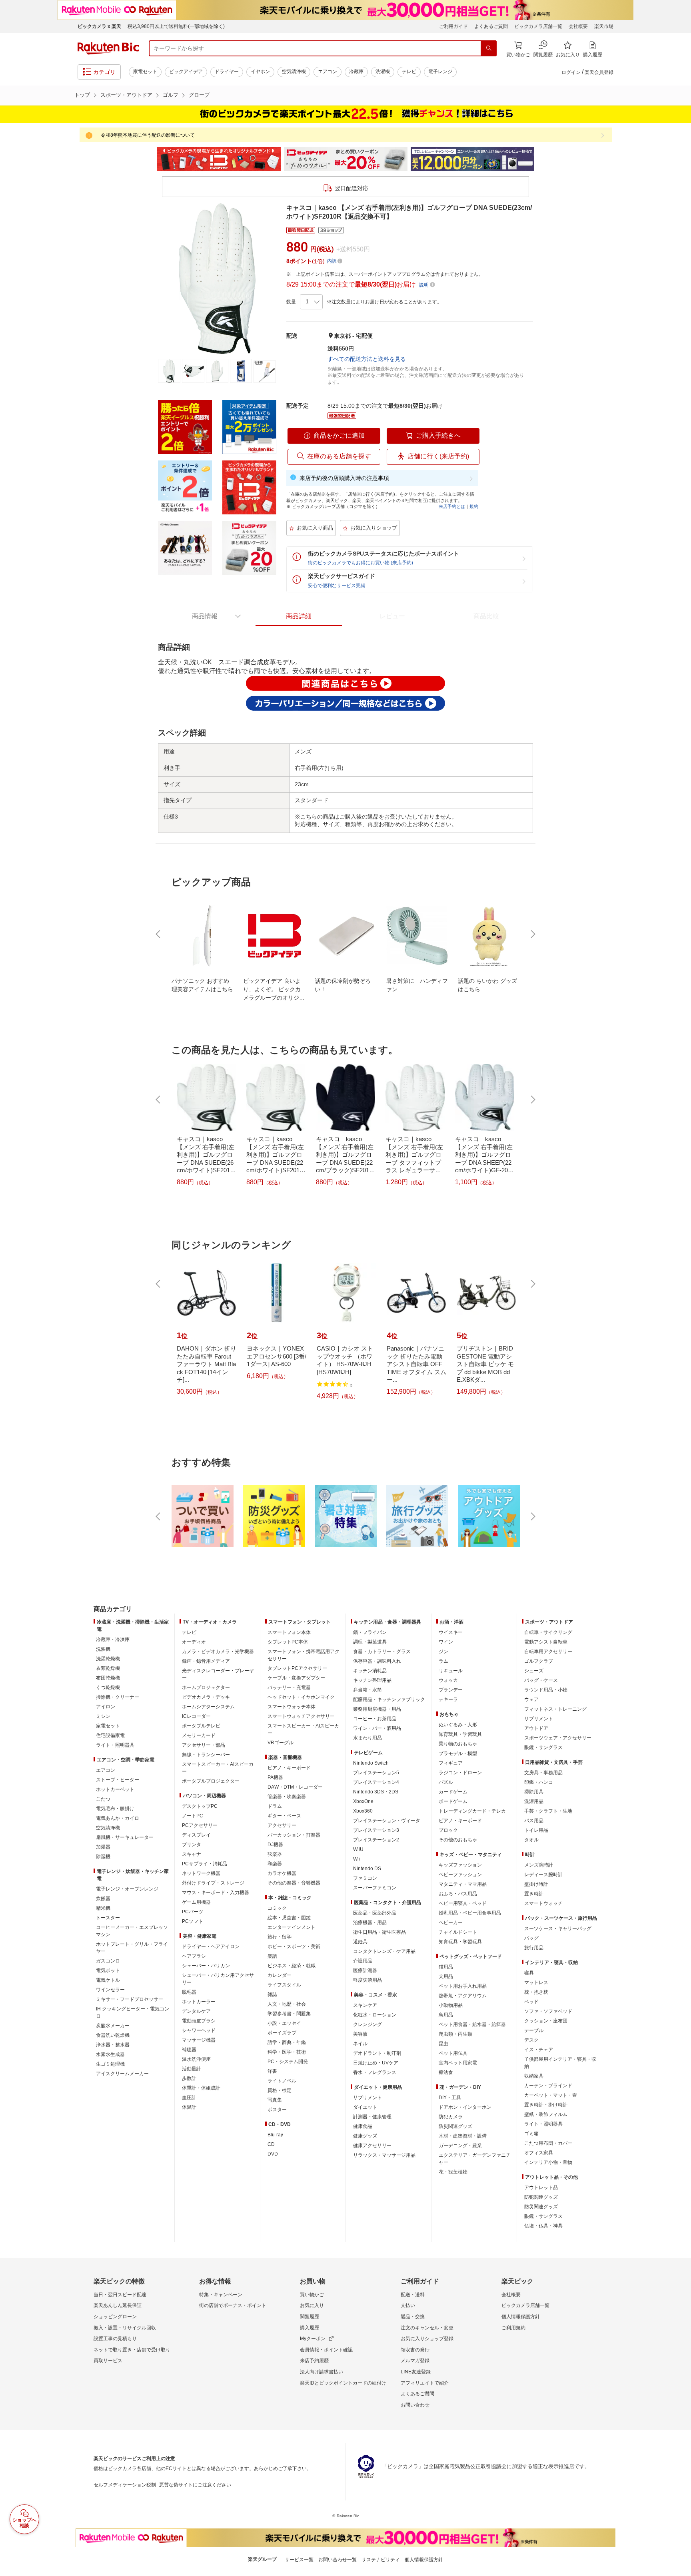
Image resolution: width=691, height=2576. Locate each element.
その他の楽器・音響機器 (294, 1883)
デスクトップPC (200, 1806)
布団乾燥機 (108, 1678)
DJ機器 (275, 1845)
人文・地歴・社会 (287, 2004)
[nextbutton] (532, 934)
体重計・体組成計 (201, 2088)
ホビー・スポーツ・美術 (294, 1946)
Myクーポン (313, 2339)
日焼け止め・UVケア (376, 2063)
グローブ (199, 95)
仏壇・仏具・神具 (543, 2226)
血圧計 (189, 2098)
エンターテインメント (292, 1927)
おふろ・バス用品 (458, 1894)
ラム (443, 1661)
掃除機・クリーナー (118, 1697)
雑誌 (272, 1994)
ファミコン (365, 1878)
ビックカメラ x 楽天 (99, 26)
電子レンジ (440, 72)
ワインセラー (110, 1990)
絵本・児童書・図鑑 (289, 1918)
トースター (108, 1918)
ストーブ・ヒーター (118, 1780)
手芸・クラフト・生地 (548, 1811)
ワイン (446, 1642)
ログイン (571, 72)
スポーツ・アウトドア (126, 95)
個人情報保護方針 (521, 2317)
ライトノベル (282, 2081)
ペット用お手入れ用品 (463, 1986)
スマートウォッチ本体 (292, 1707)
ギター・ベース (284, 1816)
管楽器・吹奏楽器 (287, 1797)
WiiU (358, 1849)
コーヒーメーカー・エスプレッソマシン (132, 1931)
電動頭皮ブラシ (199, 2021)
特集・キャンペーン (221, 2295)
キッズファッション (460, 1865)
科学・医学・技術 (287, 2052)
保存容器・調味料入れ (377, 1661)
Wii (356, 1859)
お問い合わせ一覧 (338, 2560)
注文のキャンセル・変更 (427, 2328)
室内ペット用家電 (458, 2063)
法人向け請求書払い (322, 2372)
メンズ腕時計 (539, 1865)
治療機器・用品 (370, 1923)
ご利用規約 (513, 2328)
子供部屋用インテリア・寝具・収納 (560, 2063)
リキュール (451, 1671)
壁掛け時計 (536, 1884)
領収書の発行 (415, 2350)
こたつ (103, 1799)
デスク (531, 2040)
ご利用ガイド (453, 26)
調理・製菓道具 (370, 1642)
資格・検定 (280, 2090)
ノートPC (193, 1816)
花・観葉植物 (453, 2172)
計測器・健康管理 (372, 2117)
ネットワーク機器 (201, 1873)
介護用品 (363, 1961)
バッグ (531, 1938)
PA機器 (275, 1777)
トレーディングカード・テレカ (472, 1811)
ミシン (103, 1716)
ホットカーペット (115, 1789)
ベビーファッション (460, 1875)
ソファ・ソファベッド (548, 2011)
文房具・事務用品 (543, 1773)
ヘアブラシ (194, 1956)
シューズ (534, 1671)
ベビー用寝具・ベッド (463, 1903)
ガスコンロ (108, 1961)
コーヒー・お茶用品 (375, 1719)
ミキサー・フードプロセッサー (130, 1999)
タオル (531, 1840)
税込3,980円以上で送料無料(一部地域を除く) (176, 26)
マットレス (536, 1982)
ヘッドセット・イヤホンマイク (301, 1697)
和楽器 (275, 1864)
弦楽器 (275, 1854)
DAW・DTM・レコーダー (295, 1787)
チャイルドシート (458, 1932)
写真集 (275, 2100)
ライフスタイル (284, 1985)
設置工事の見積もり (115, 2339)
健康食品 (363, 2126)
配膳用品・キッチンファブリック (389, 1699)
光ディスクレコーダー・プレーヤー (218, 1674)
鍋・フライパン (370, 1632)
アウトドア (536, 1728)
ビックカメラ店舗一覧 (538, 26)
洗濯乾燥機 (108, 1659)
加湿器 (103, 1847)
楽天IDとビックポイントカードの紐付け (343, 2383)
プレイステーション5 (376, 1773)
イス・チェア (539, 2050)
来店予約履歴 (314, 2361)
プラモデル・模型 (458, 1753)
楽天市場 (604, 26)
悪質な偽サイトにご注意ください (195, 2485)
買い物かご (312, 2295)
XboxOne (363, 1801)
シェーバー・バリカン (206, 1966)
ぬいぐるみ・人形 (458, 1725)
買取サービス (108, 2361)
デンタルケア (196, 2011)
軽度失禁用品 (367, 1980)
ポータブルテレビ (201, 1726)
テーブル (534, 2030)
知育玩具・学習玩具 (460, 1734)
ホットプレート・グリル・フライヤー (132, 1948)
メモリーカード (199, 1735)
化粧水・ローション (375, 2015)
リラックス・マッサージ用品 (384, 2155)
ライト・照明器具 (115, 1745)
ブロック (448, 1830)
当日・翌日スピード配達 (120, 2295)
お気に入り (312, 2305)
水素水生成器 (110, 2054)
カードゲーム (453, 1792)
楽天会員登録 (599, 72)
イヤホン (260, 72)
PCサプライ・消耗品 (205, 1864)
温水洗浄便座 (196, 2059)
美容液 (360, 2034)
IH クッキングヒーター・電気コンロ (133, 2012)
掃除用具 (534, 1792)
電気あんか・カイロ (118, 1818)
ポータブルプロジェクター (211, 1781)
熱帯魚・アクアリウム (463, 1996)
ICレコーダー (196, 1716)
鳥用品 (446, 2015)
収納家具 (534, 2076)
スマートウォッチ (543, 1903)
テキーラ (448, 1699)
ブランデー (451, 1690)
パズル (446, 1782)
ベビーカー (451, 1923)
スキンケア (365, 2005)
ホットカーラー (199, 2002)
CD (271, 2144)
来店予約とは (452, 506)
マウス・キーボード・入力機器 (216, 1893)
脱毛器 (189, 1992)
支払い (408, 2305)
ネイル (360, 2044)
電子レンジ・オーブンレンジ (127, 1889)
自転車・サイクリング (548, 1632)
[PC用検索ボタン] (489, 48)
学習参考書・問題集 (289, 2014)
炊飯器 (103, 1899)
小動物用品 (451, 2005)
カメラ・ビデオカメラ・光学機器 (218, 1652)
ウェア (531, 1699)
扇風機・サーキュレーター (125, 1837)
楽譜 (272, 1956)
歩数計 (189, 2078)
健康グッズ (365, 2136)
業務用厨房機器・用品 (377, 1709)
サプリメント (367, 2098)
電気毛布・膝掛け (115, 1809)
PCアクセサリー (200, 1825)
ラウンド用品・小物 (546, 1690)
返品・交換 (413, 2317)
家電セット (145, 72)
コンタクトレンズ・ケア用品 (384, 1951)
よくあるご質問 (491, 26)
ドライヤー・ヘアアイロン (211, 1946)
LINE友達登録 (416, 2372)
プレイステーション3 (376, 1830)
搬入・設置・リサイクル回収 (125, 2328)
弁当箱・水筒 (367, 1690)
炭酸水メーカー (113, 2026)
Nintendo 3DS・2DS (376, 1792)
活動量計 (192, 2069)
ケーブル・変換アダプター (296, 1678)
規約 (474, 506)
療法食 (446, 2072)
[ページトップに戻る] (679, 1593)
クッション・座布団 (546, 2021)
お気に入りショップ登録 (427, 2339)
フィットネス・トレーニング (555, 1709)
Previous (150, 159)
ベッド (531, 2002)
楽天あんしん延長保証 (118, 2305)
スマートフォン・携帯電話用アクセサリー (304, 1655)
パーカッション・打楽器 (294, 1835)
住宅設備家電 (110, 1735)
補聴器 (189, 2050)
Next (541, 159)
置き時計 (534, 1894)
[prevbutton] (159, 934)
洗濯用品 (534, 1801)
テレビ (409, 72)
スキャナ (192, 1854)
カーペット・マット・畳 (551, 2095)
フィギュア (451, 1763)
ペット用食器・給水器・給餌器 (472, 2024)
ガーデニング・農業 (460, 2146)
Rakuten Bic (108, 48)
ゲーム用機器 (196, 1902)
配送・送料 (413, 2295)
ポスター (277, 2110)
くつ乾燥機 (108, 1687)
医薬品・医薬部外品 (375, 1913)
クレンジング (367, 2024)
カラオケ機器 (282, 1873)
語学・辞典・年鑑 (287, 2042)
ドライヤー (227, 72)
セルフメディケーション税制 (125, 2485)
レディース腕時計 (543, 1875)
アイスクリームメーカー (122, 2074)
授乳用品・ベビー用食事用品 (470, 1913)
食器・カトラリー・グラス (382, 1652)
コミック (277, 1908)
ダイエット (365, 2107)
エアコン (328, 72)
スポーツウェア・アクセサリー (558, 1738)
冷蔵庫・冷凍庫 (113, 1640)
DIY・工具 (450, 2098)
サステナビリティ (381, 2560)
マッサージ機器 (199, 2040)
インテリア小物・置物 (548, 2162)
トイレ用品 (536, 1830)
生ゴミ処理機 (110, 2064)
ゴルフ (171, 95)
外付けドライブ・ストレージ (213, 1883)
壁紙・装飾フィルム (546, 2114)
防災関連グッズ (455, 2126)
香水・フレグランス (375, 2072)
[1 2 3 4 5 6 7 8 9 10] (311, 302)
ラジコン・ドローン (460, 1773)
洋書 (272, 2071)
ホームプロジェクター (206, 1687)
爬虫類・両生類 (455, 2034)
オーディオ (194, 1642)
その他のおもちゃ (458, 1840)
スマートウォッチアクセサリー (301, 1716)
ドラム (275, 1806)
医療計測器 (365, 1970)
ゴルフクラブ (539, 1661)
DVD (273, 2154)
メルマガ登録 (415, 2361)
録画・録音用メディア (206, 1661)
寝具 (529, 1973)
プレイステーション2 (376, 1840)
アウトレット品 (541, 2188)
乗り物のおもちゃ (458, 1744)
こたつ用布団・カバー (548, 2143)
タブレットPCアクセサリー (297, 1668)
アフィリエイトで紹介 (425, 2383)
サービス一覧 (299, 2560)
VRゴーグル (281, 1743)
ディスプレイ (196, 1835)
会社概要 (578, 26)
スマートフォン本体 (289, 1632)
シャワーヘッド (199, 2030)
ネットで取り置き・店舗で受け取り (132, 2350)
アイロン (106, 1707)
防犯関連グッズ (541, 2197)
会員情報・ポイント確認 (326, 2350)
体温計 (189, 2107)
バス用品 (534, 1821)
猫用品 (446, 1967)
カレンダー (280, 1975)
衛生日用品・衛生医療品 (379, 1932)
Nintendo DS (367, 1869)
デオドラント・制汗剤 (377, 2053)
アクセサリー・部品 (204, 1745)
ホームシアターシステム (208, 1707)
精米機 (103, 1908)
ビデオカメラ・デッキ (206, 1697)
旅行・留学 (280, 1937)
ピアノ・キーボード (289, 1768)
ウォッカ (448, 1680)
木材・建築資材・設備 (463, 2136)
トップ (82, 95)
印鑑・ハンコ (539, 1782)
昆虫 (443, 2044)
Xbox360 (363, 1811)
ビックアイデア (186, 72)
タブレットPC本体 (288, 1642)
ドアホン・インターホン (465, 2107)
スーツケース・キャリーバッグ (558, 1929)
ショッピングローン (115, 2317)
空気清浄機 (294, 72)
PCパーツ (193, 1912)
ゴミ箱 (531, 2134)
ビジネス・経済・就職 (292, 1966)
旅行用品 (534, 1948)
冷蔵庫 (356, 72)
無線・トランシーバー (206, 1755)
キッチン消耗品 (370, 1671)
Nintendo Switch (371, 1763)
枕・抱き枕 (536, 1992)
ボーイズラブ (282, 2033)
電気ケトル (108, 1980)
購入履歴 (310, 2328)
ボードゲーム (453, 1801)
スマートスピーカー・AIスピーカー (218, 1768)
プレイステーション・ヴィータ (387, 1821)
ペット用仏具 (453, 2053)
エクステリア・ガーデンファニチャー (475, 2159)
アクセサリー (282, 1825)
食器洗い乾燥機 (113, 2035)
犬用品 (446, 1976)
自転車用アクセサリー (548, 1652)
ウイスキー (451, 1632)
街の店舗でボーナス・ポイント (233, 2305)
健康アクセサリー (372, 2146)
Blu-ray (275, 2135)
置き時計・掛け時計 (546, 2105)
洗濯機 (383, 72)
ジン (443, 1652)
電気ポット (108, 1970)
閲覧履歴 (310, 2317)
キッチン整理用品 (372, 1680)
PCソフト (193, 1921)
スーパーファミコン (375, 1888)
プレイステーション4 (376, 1782)
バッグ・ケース (541, 1680)
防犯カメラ (451, 2117)
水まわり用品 (367, 1738)
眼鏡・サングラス (543, 1747)
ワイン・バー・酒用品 (377, 1728)
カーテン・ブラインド (548, 2086)
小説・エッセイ (284, 2023)
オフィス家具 (539, 2153)
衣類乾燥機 (108, 1668)
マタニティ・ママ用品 (463, 1884)
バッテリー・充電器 (289, 1687)
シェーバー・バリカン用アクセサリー (218, 1979)
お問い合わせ (415, 2405)
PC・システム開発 (288, 2062)
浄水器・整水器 (113, 2045)
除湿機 (103, 1857)
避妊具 (360, 1942)
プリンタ (192, 1845)
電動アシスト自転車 (546, 1642)
